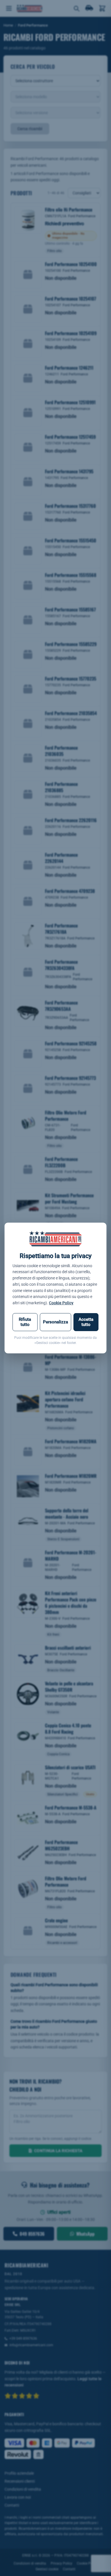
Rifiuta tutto (25, 1322)
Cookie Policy (61, 1303)
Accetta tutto (86, 1322)
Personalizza (55, 1322)
